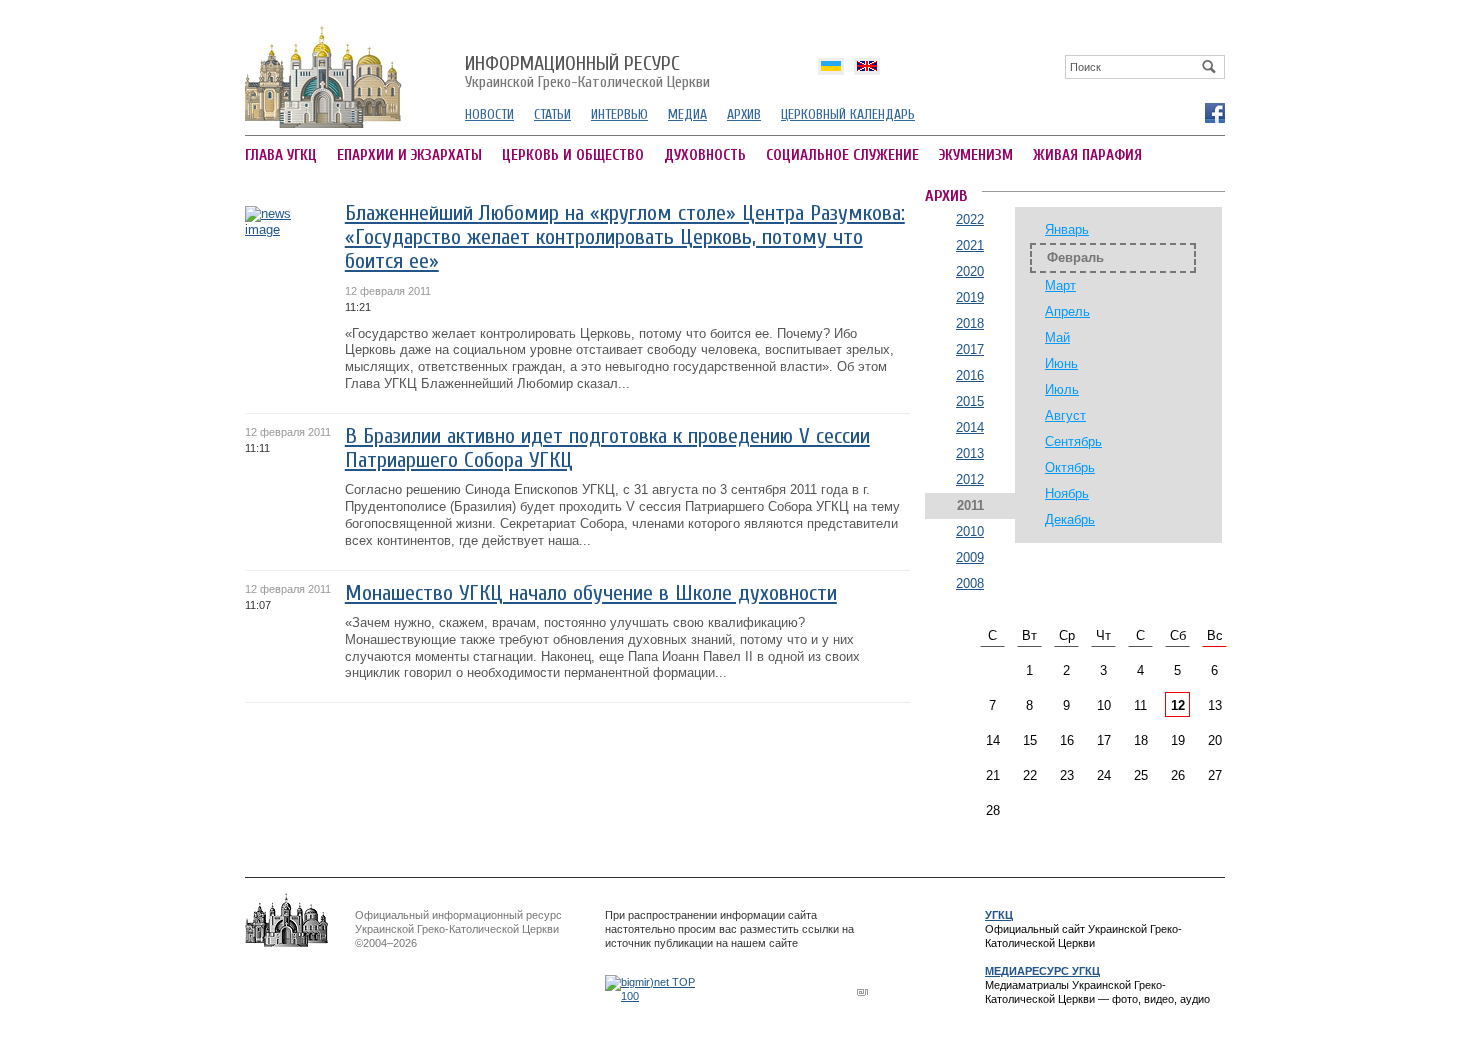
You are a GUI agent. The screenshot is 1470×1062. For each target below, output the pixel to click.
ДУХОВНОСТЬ (705, 155)
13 (1215, 705)
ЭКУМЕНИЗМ (976, 155)
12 (1178, 705)
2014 (970, 427)
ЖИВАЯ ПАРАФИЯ (1087, 155)
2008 (970, 583)
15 (1030, 740)
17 (1104, 740)
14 (993, 740)
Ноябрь (1067, 493)
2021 (970, 245)
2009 (970, 557)
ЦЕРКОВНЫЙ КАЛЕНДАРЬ (848, 114)
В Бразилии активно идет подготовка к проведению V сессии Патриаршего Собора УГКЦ (607, 448)
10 (1104, 705)
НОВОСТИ (489, 114)
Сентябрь (1073, 441)
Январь (1067, 229)
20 (1215, 740)
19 (1178, 740)
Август (1065, 415)
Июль (1062, 389)
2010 (970, 531)
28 (993, 810)
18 (1141, 740)
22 (1030, 775)
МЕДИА (687, 114)
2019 (970, 297)
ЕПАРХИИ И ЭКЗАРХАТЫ (409, 155)
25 (1141, 775)
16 (1067, 740)
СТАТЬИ (552, 114)
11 (1140, 705)
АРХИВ (744, 114)
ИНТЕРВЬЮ (619, 114)
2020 (970, 271)
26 (1178, 775)
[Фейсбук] (1214, 112)
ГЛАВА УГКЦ (281, 155)
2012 (970, 479)
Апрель (1067, 311)
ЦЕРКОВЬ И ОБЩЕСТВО (573, 155)
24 (1104, 775)
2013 (970, 453)
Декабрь (1070, 519)
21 (993, 775)
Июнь (1061, 363)
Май (1057, 337)
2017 (970, 349)
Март (1060, 285)
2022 (970, 219)
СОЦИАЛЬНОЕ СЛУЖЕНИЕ (842, 155)
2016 (970, 375)
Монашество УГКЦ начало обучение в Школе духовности (591, 593)
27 (1215, 775)
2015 (970, 401)
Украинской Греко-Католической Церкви (587, 73)
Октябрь (1070, 467)
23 (1067, 775)
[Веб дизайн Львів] (865, 991)
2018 (970, 323)
